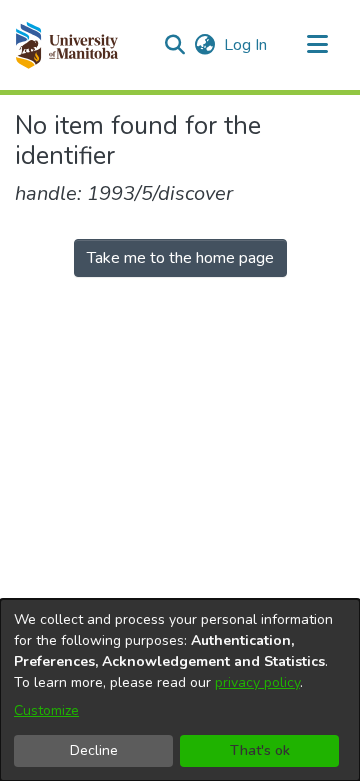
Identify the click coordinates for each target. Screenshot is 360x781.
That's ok (260, 750)
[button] (66, 45)
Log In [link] (246, 45)
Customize (46, 710)
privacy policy (257, 682)
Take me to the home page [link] (180, 258)
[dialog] (180, 690)
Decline (94, 750)
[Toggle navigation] (317, 45)
